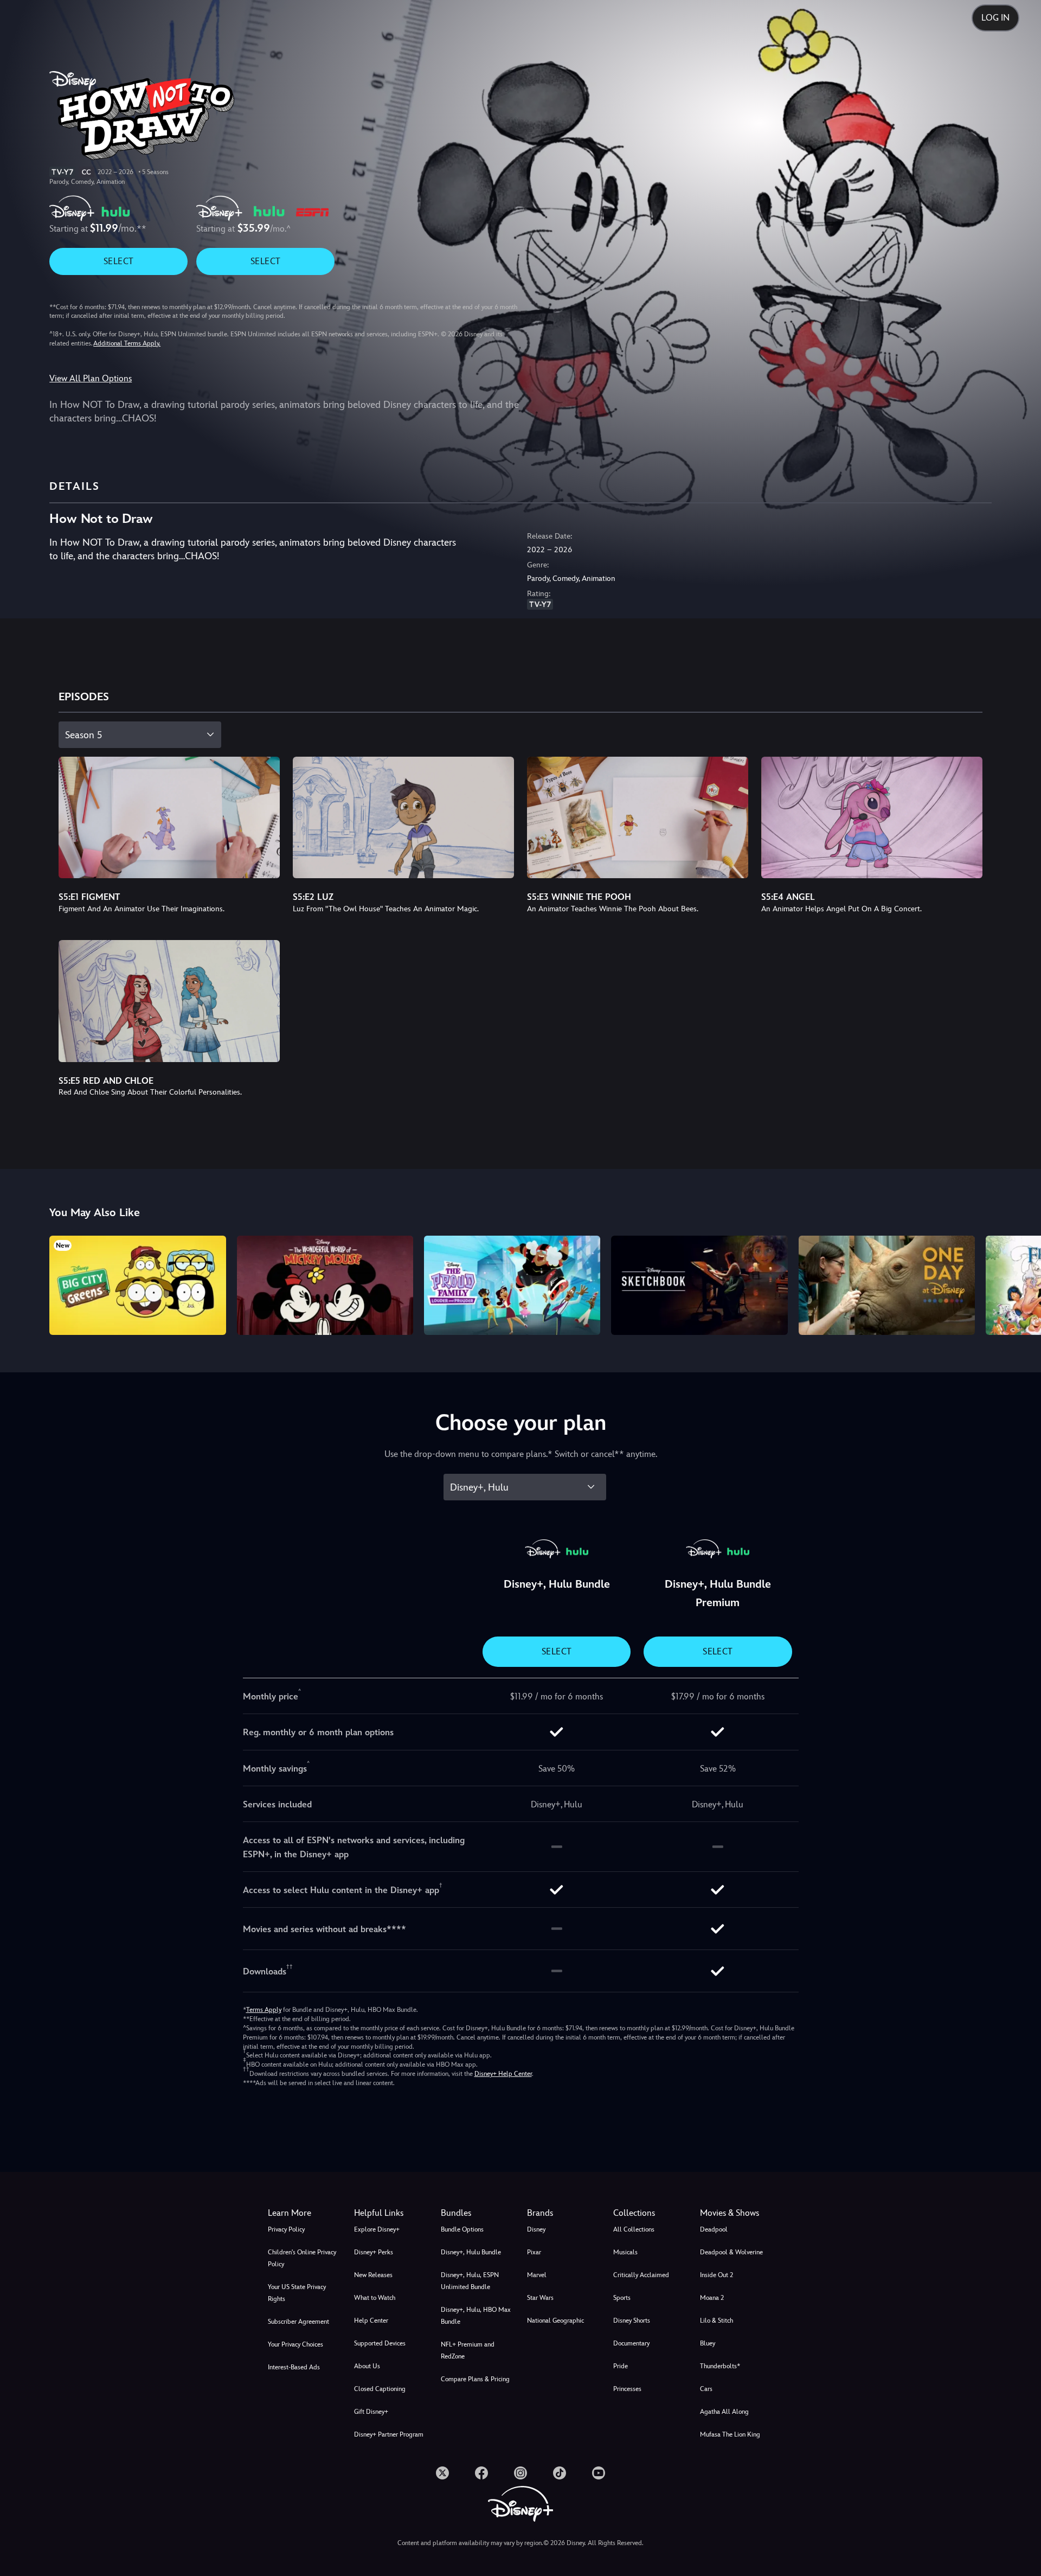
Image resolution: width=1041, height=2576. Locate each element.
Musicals (625, 2252)
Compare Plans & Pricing (475, 2379)
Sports (622, 2298)
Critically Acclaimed (641, 2275)
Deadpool (714, 2229)
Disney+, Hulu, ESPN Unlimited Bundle (470, 2281)
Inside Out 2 (717, 2275)
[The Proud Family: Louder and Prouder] (512, 1285)
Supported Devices (380, 2343)
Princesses (627, 2389)
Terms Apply (264, 2010)
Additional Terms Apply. (127, 343)
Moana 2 (712, 2298)
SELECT (118, 261)
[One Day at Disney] (887, 1285)
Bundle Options (462, 2229)
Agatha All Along (724, 2412)
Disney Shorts (632, 2321)
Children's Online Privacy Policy (302, 2258)
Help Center (371, 2321)
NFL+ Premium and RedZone (468, 2350)
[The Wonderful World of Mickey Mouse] (325, 1285)
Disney (536, 2229)
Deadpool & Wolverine (731, 2252)
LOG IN (995, 18)
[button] (391, 2213)
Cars (706, 2389)
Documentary (631, 2343)
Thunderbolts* (720, 2366)
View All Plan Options (91, 378)
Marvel (537, 2275)
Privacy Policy (286, 2229)
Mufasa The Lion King (730, 2434)
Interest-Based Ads (294, 2367)
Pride (621, 2366)
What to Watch (375, 2298)
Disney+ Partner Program (389, 2434)
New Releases (373, 2275)
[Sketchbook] (699, 1285)
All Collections (634, 2229)
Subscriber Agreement (298, 2322)
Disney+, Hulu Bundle (471, 2252)
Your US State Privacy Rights (297, 2293)
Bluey (708, 2343)
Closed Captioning (380, 2389)
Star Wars (540, 2298)
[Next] (1020, 1284)
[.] (442, 2473)
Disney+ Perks (374, 2252)
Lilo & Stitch (717, 2321)
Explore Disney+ (377, 2229)
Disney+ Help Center (503, 2074)
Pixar (534, 2252)
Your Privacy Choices (295, 2344)
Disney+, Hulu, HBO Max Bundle (476, 2316)
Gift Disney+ (371, 2412)
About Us (367, 2366)
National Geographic (555, 2321)
